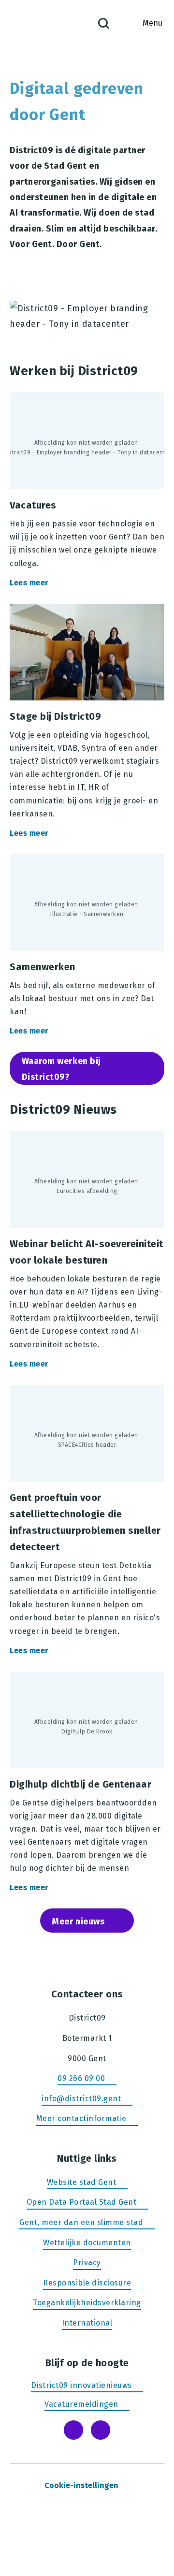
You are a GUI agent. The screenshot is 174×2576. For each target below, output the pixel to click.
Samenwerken (87, 947)
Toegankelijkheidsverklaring (87, 2303)
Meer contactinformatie (81, 2118)
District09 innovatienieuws (81, 2385)
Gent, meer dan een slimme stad (81, 2222)
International (87, 2323)
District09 (29, 23)
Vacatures (87, 492)
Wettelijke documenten (87, 2243)
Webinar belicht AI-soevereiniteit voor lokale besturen (87, 1252)
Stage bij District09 (87, 723)
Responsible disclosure (87, 2283)
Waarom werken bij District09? (61, 1069)
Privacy (87, 2263)
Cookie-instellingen (81, 2485)
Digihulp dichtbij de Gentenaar (87, 1784)
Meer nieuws (78, 1921)
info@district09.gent (81, 2099)
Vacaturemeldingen (81, 2404)
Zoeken (103, 23)
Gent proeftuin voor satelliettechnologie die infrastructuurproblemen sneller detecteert (87, 1522)
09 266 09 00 (81, 2078)
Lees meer (36, 583)
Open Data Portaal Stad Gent (82, 2203)
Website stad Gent (82, 2182)
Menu (152, 23)
